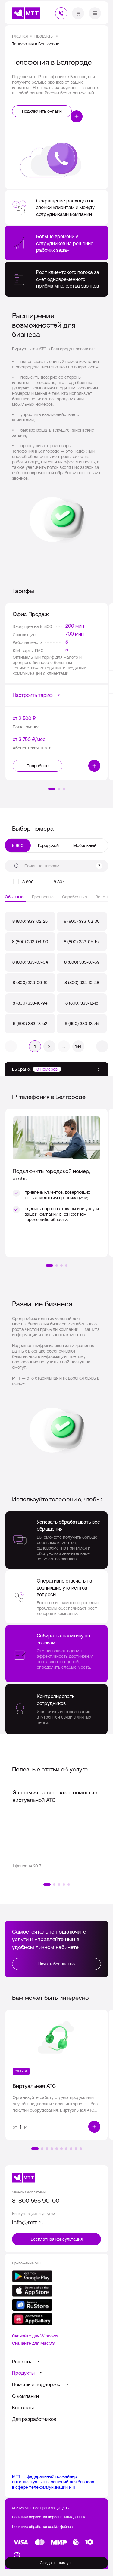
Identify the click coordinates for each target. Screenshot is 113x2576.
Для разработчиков (34, 2419)
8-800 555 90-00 (36, 2201)
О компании (25, 2396)
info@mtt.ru (28, 2222)
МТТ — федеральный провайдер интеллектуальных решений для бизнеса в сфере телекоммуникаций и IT (53, 2482)
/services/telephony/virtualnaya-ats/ (56, 2075)
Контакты (23, 2408)
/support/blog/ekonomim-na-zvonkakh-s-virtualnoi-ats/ (56, 1829)
